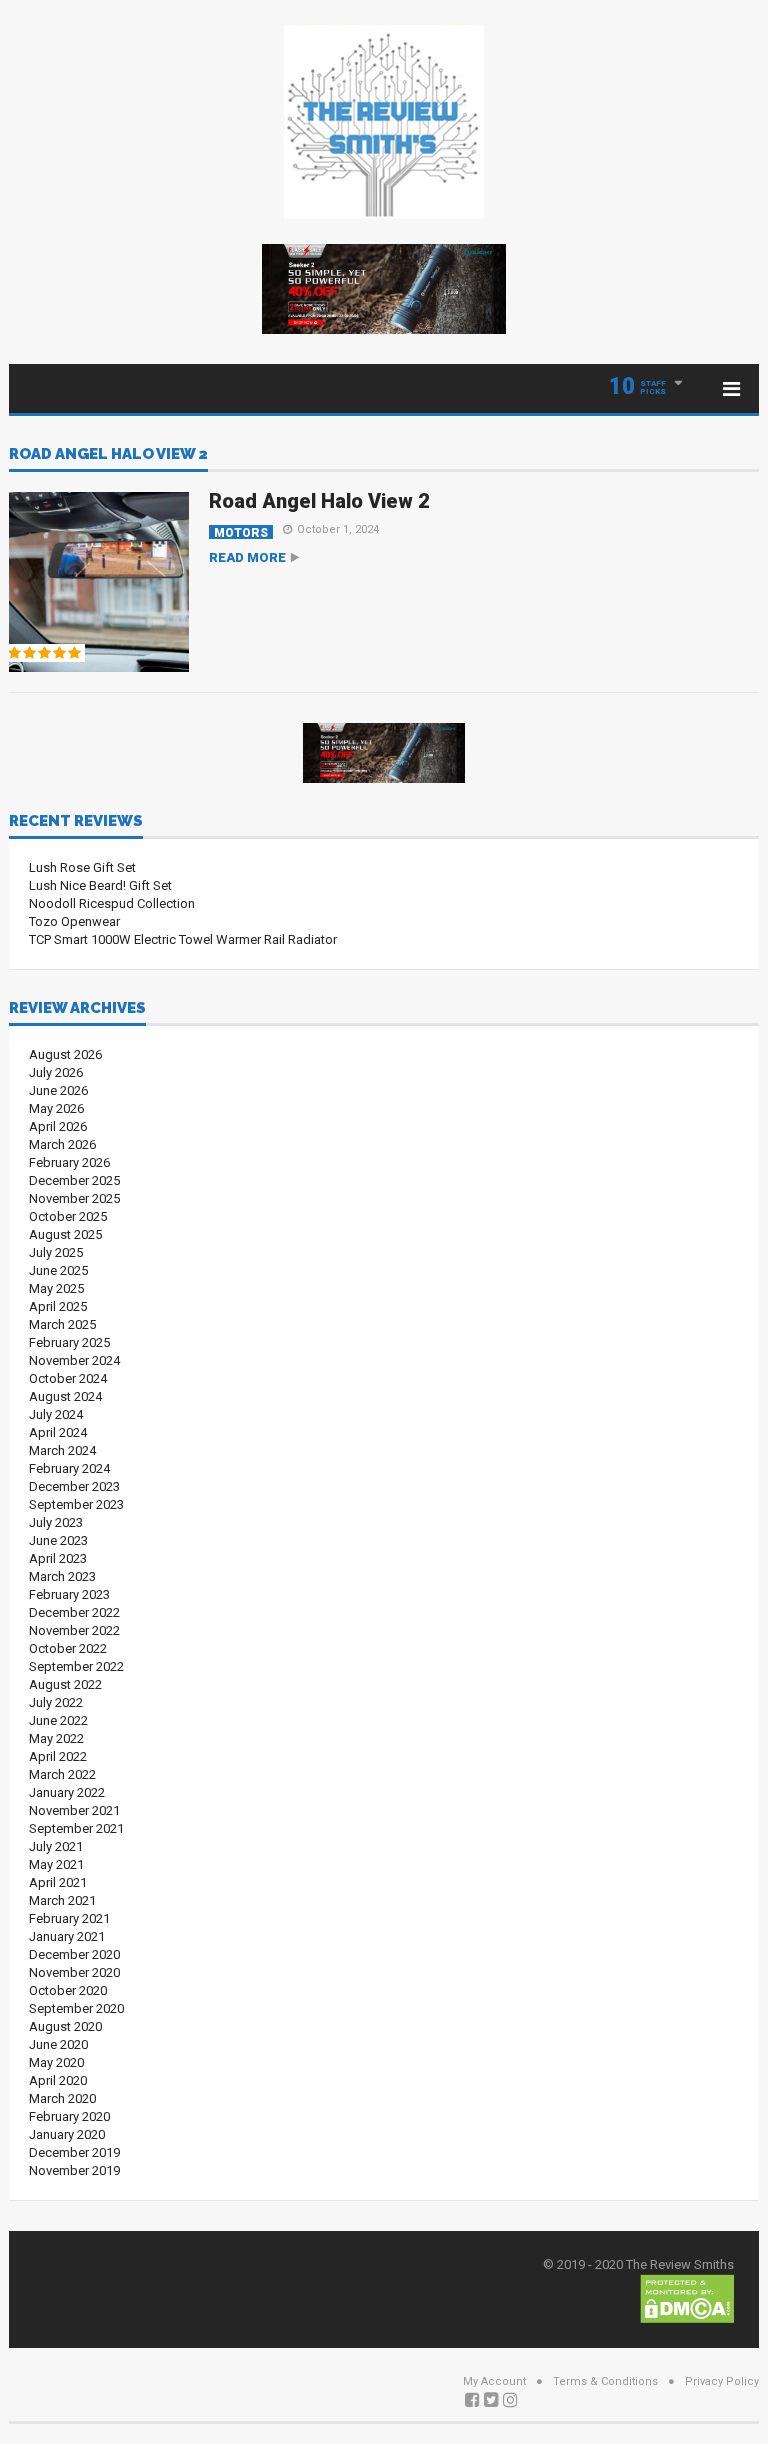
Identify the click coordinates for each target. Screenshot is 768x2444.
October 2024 (68, 1378)
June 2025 (58, 1270)
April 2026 (58, 1126)
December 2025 (74, 1180)
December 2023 (74, 1486)
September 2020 (76, 2008)
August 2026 (65, 1054)
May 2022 (56, 1738)
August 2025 (65, 1234)
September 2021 (76, 1828)
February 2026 (69, 1162)
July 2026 (56, 1072)
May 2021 (56, 1864)
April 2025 (58, 1306)
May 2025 (56, 1288)
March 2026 (62, 1144)
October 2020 (68, 1990)
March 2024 (62, 1450)
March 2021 (62, 1900)
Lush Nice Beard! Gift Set (100, 885)
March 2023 (62, 1576)
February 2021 (69, 1918)
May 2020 (56, 2062)
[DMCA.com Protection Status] (687, 2297)
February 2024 (69, 1468)
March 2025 (62, 1324)
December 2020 (74, 1954)
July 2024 (56, 1414)
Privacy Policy (722, 2381)
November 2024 (74, 1360)
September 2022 (76, 1666)
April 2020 (58, 2080)
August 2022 (65, 1684)
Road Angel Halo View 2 (108, 455)
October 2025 (68, 1216)
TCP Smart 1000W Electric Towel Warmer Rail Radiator (183, 939)
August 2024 (65, 1396)
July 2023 (56, 1522)
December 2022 (74, 1612)
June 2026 (58, 1090)
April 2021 (58, 1882)
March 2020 (62, 2098)
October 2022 (68, 1648)
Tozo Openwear (74, 921)
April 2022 (58, 1756)
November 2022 (74, 1630)
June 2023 (58, 1540)
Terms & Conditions (605, 2381)
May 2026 (56, 1108)
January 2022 (67, 1792)
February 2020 (69, 2116)
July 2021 (56, 1846)
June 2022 (58, 1720)
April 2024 (58, 1432)
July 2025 (56, 1252)
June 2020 (58, 2044)
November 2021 (74, 1810)
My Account (494, 2381)
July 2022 (56, 1702)
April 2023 (58, 1558)
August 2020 (65, 2026)
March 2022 (62, 1774)
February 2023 (69, 1594)
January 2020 (67, 2134)
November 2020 (74, 1972)
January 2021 (67, 1936)
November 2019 (74, 2170)
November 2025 (74, 1198)
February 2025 (69, 1342)
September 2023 (76, 1504)
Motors (241, 532)
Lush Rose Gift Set (82, 867)
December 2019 (74, 2152)
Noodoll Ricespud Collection (112, 903)
